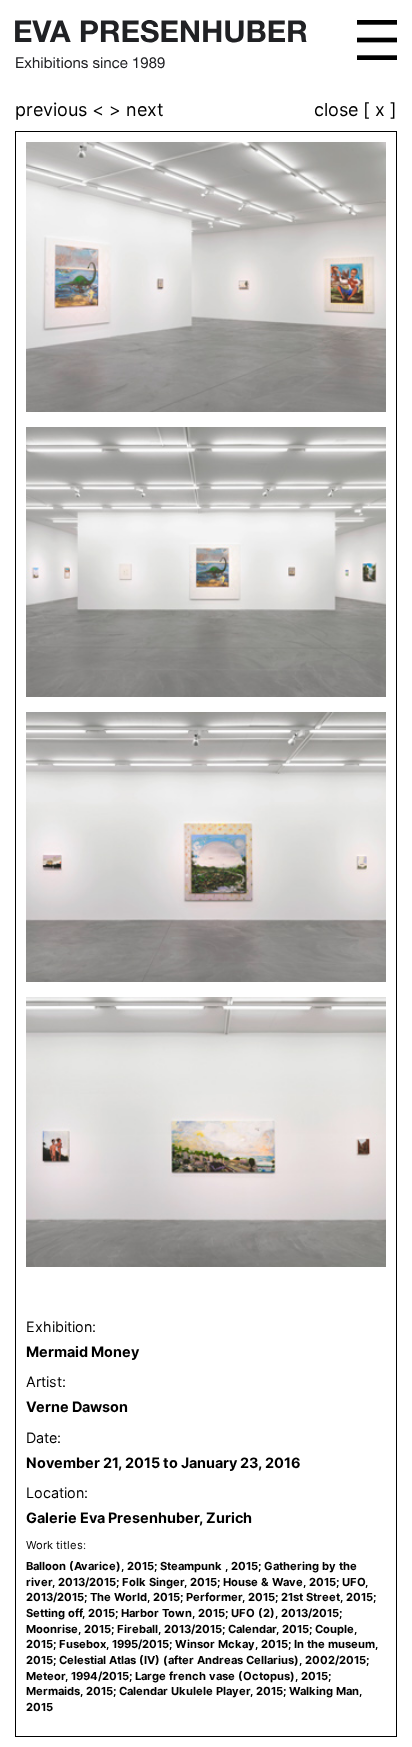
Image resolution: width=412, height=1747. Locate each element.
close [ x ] (355, 110)
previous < (62, 109)
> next (136, 109)
